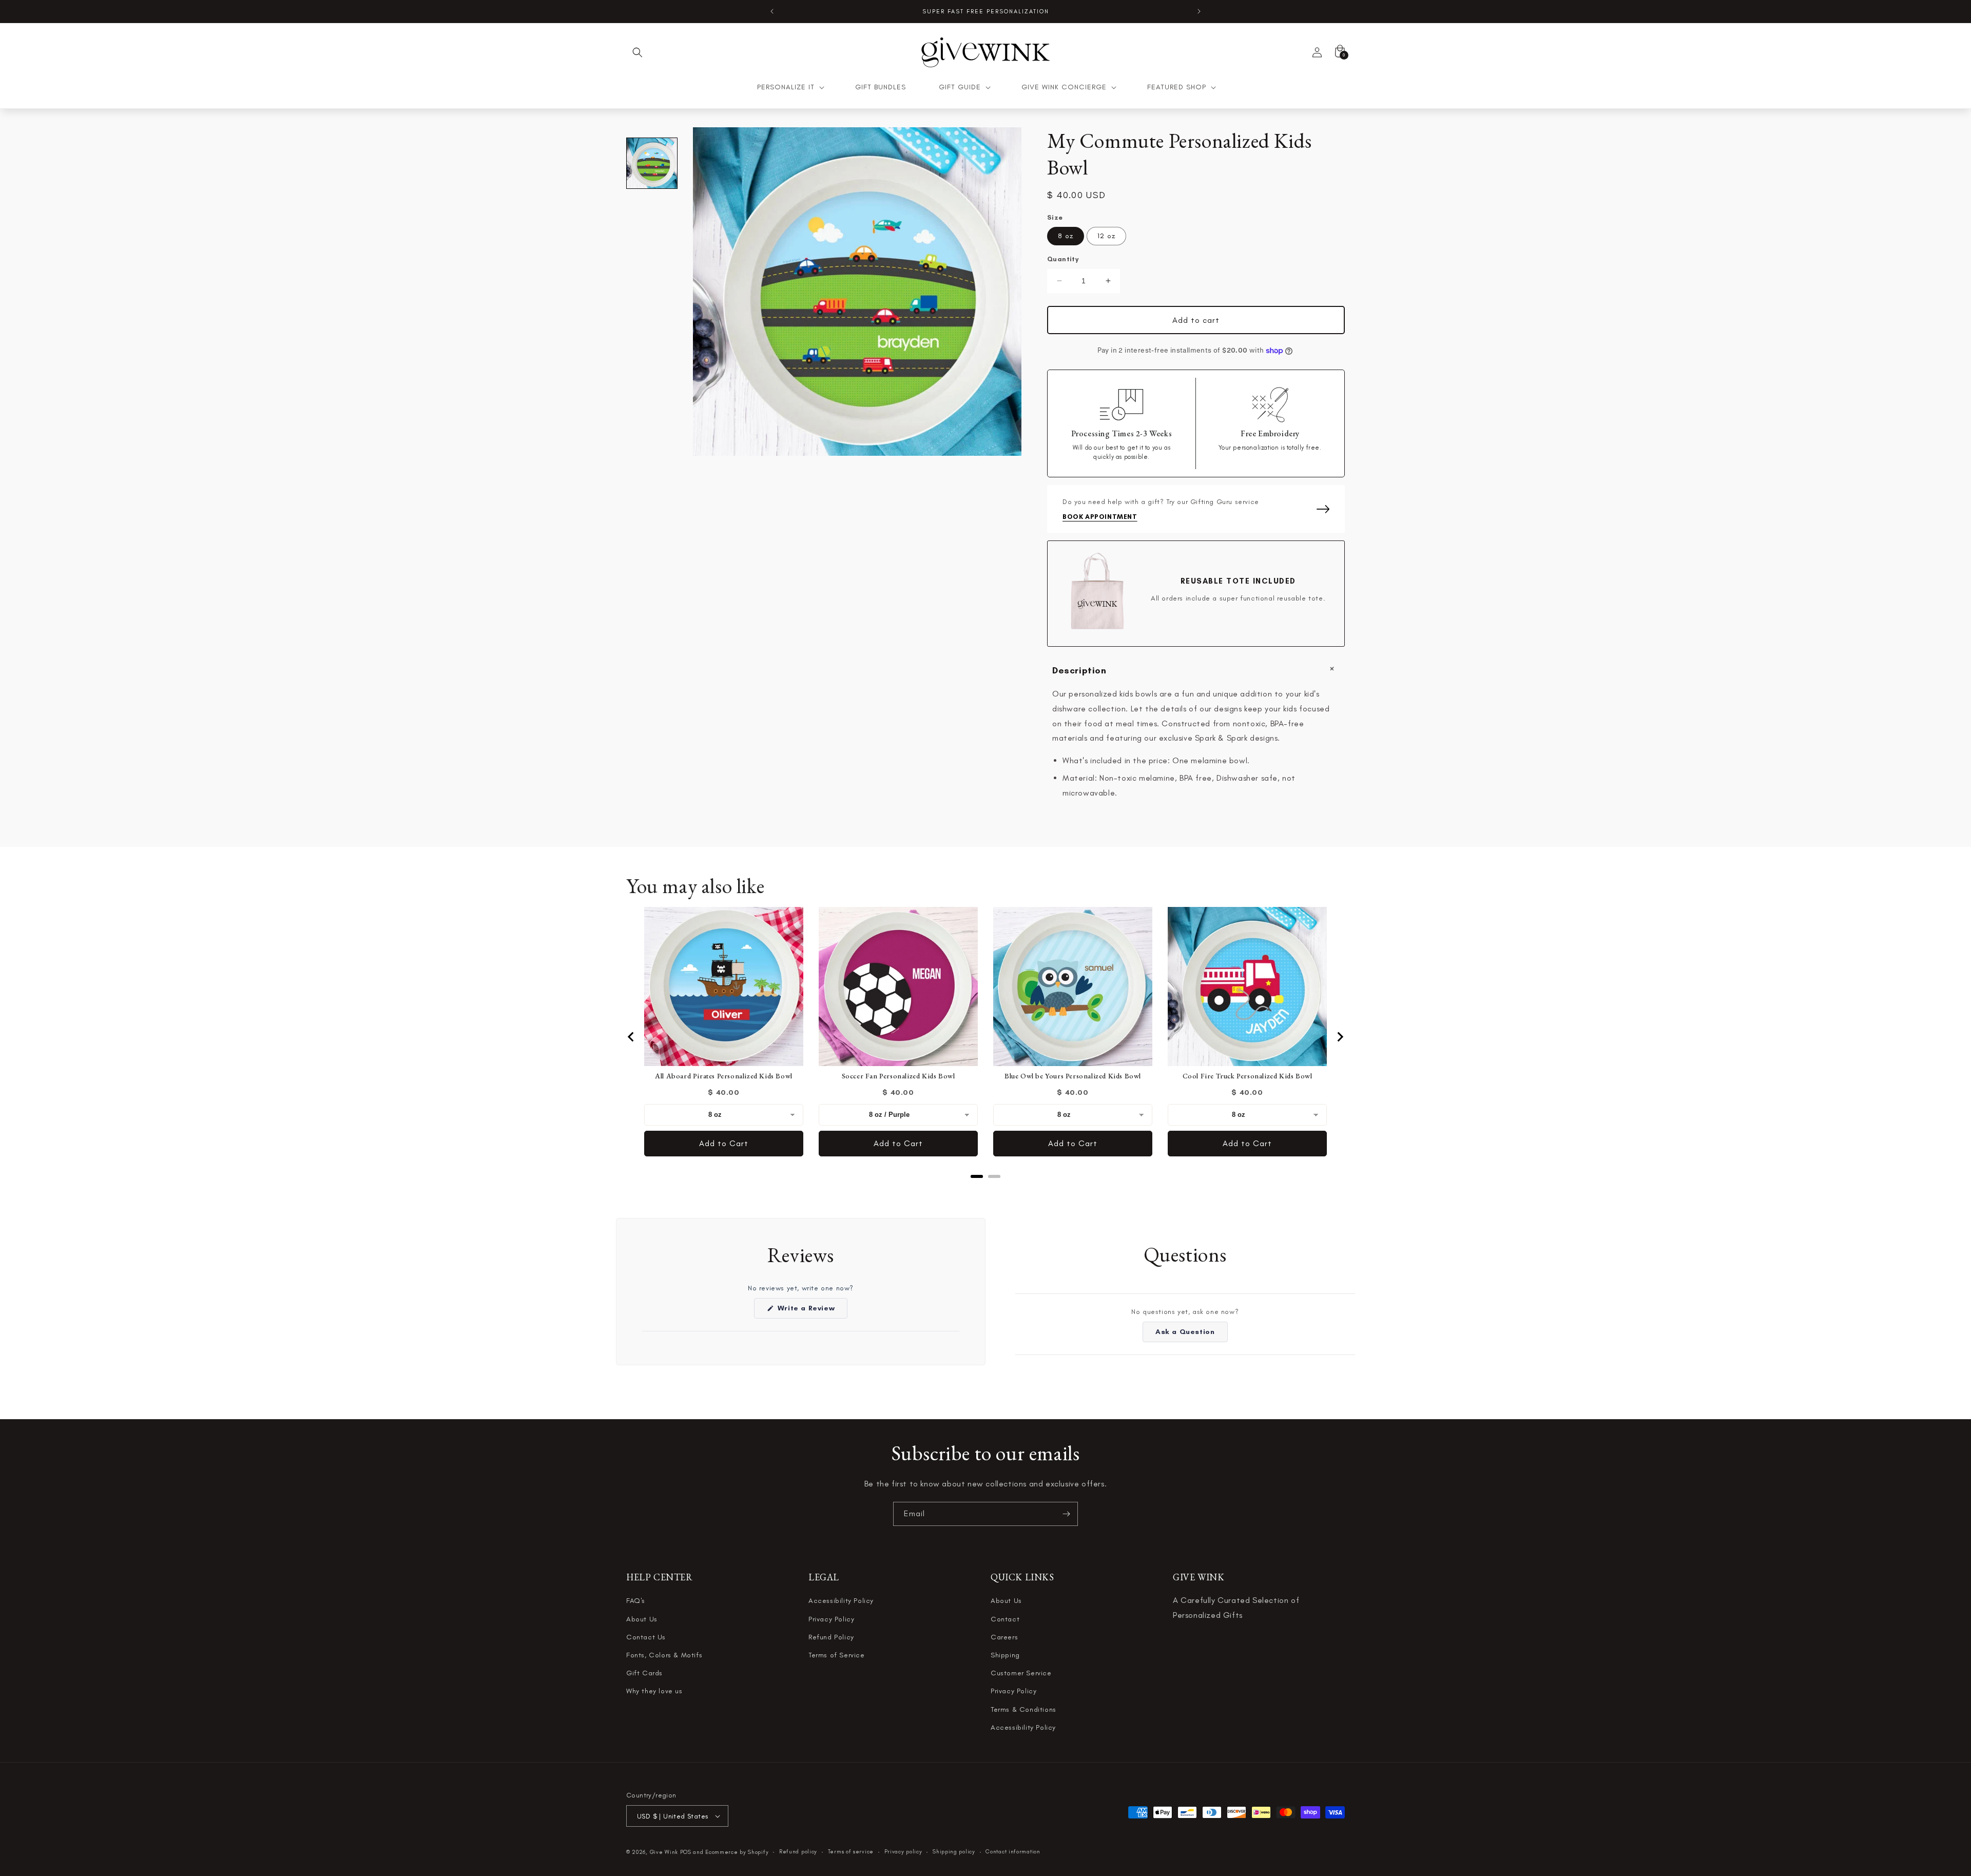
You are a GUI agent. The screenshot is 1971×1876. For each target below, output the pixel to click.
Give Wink (664, 1852)
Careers (1004, 1637)
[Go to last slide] (631, 1037)
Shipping (1005, 1655)
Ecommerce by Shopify (737, 1852)
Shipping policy (954, 1852)
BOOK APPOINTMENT (1100, 517)
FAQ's (636, 1601)
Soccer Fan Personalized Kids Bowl (898, 1076)
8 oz (1066, 236)
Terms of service (851, 1852)
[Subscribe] (1066, 1514)
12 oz (1106, 236)
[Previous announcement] (772, 11)
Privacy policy (903, 1852)
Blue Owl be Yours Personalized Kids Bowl (1073, 1076)
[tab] (977, 1176)
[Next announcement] (1199, 11)
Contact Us (646, 1637)
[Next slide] (1340, 1037)
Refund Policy (831, 1637)
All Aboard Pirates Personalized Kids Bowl (724, 1076)
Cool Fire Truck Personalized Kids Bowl (1248, 1076)
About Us (642, 1619)
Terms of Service (837, 1655)
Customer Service (1021, 1673)
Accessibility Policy (841, 1601)
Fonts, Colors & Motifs (664, 1655)
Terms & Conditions (1023, 1709)
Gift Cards (644, 1673)
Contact (1005, 1619)
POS (686, 1852)
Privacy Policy (831, 1619)
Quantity (1063, 259)
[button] (637, 52)
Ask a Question (1191, 1335)
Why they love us (654, 1691)
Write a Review (811, 1311)
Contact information (1013, 1852)
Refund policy (798, 1852)
